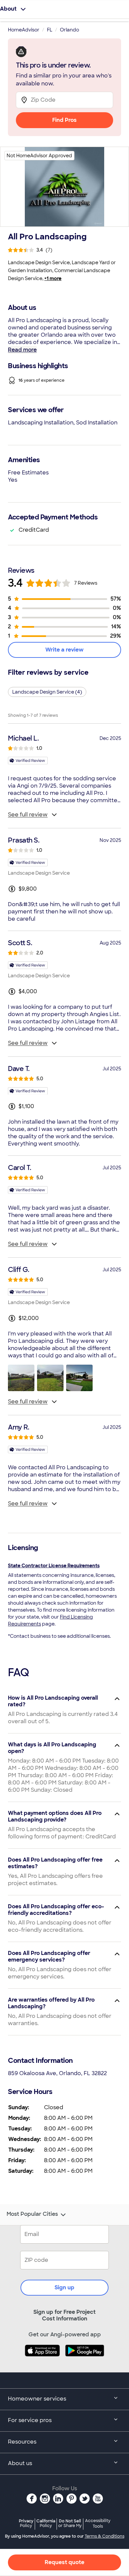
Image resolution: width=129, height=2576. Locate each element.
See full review (28, 815)
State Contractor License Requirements (54, 1566)
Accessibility (98, 2524)
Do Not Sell (70, 2523)
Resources (22, 2442)
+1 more (53, 278)
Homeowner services (37, 2399)
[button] (21, 1378)
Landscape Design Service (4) (47, 692)
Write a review (64, 650)
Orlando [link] (69, 30)
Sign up (64, 2287)
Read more (22, 350)
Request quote (64, 2562)
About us (20, 2463)
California (46, 2523)
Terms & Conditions (105, 2536)
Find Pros (64, 120)
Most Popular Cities (32, 2214)
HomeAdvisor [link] (24, 30)
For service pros (30, 2420)
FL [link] (50, 30)
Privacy (26, 2523)
